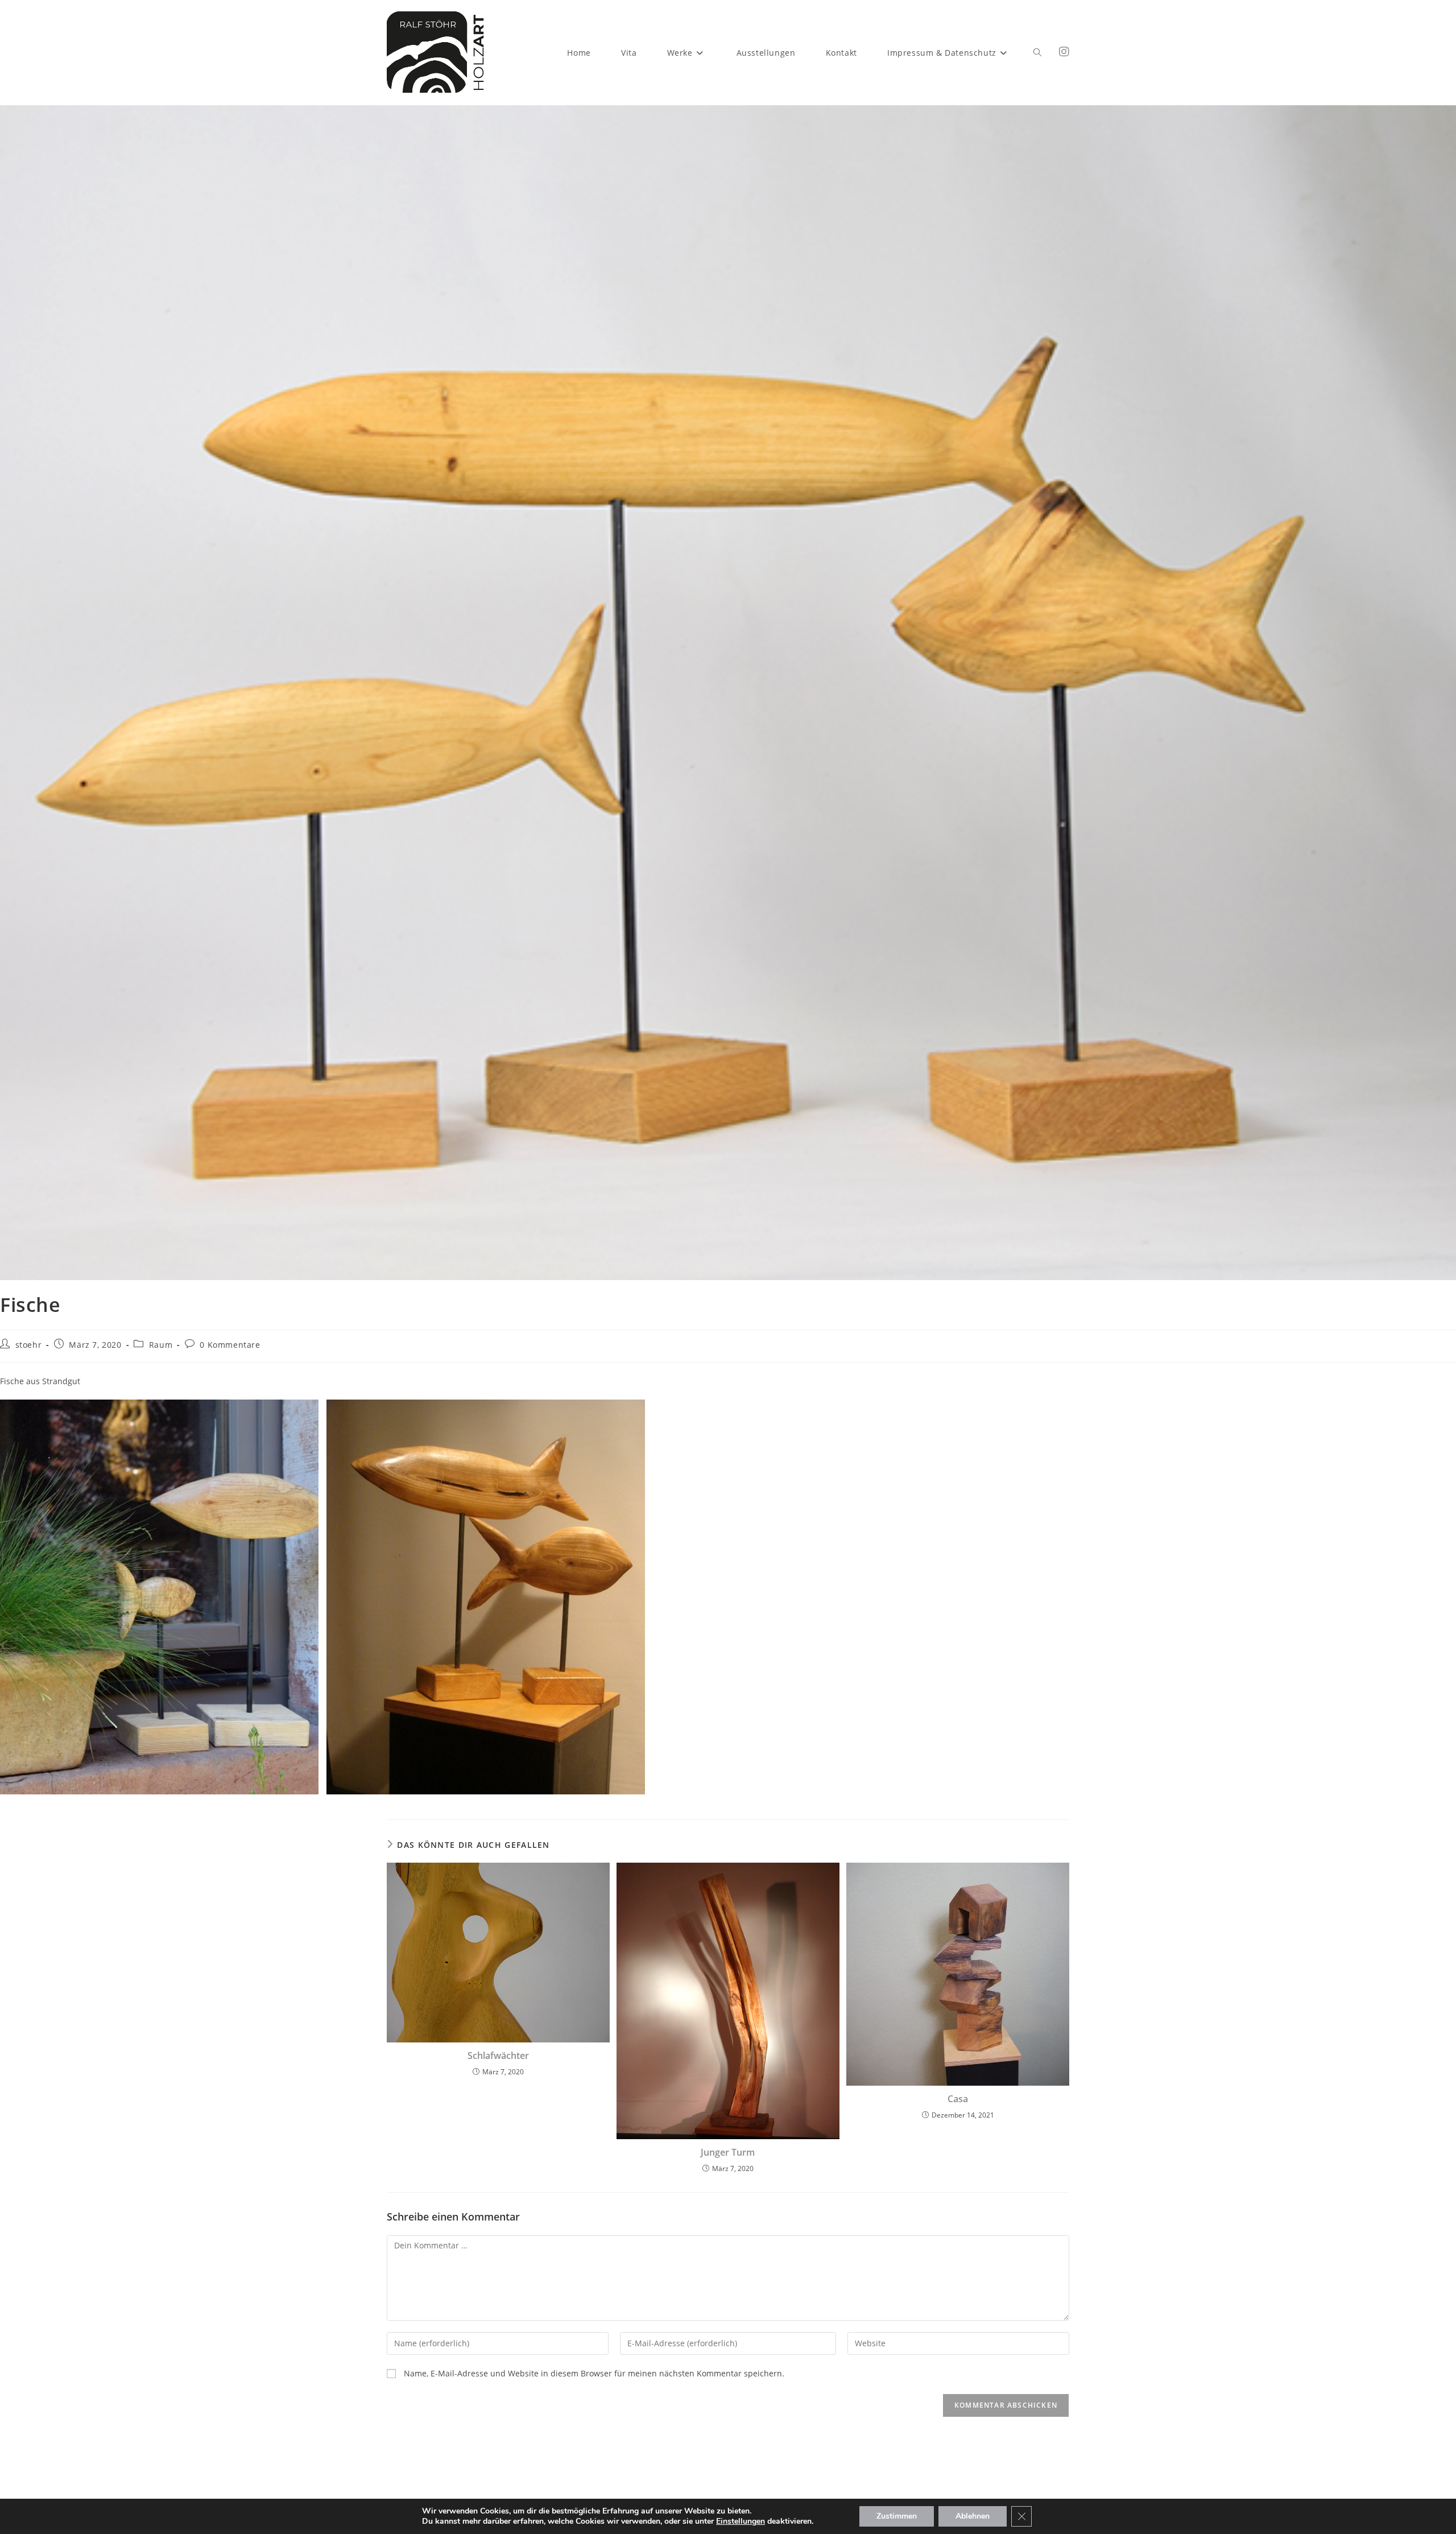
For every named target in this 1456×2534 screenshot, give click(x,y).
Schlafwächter (498, 2056)
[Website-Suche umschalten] (1037, 53)
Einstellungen (741, 2521)
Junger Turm (728, 2152)
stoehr (29, 1345)
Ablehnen (973, 2516)
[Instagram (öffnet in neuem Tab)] (1064, 52)
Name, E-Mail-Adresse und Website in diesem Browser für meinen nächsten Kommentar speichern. (594, 2373)
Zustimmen (897, 2516)
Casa (958, 2099)
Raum (161, 1345)
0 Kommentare (230, 1345)
